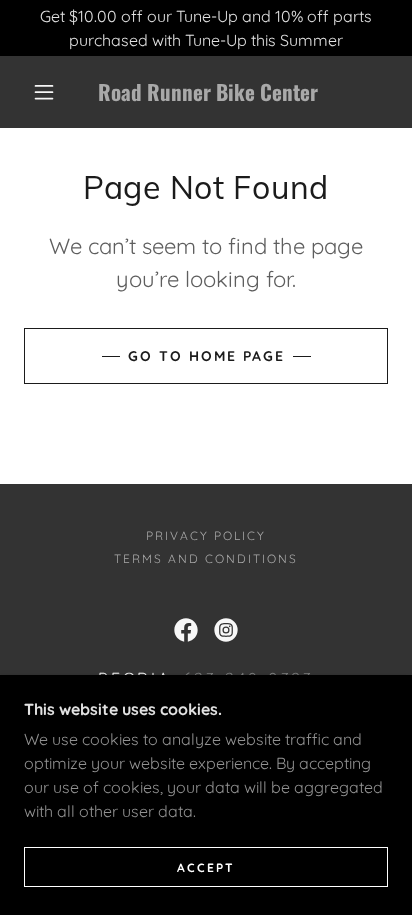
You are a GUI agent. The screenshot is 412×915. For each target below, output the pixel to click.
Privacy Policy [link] (206, 535)
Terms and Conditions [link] (206, 558)
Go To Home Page (206, 356)
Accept (206, 867)
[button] (44, 92)
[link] (208, 92)
